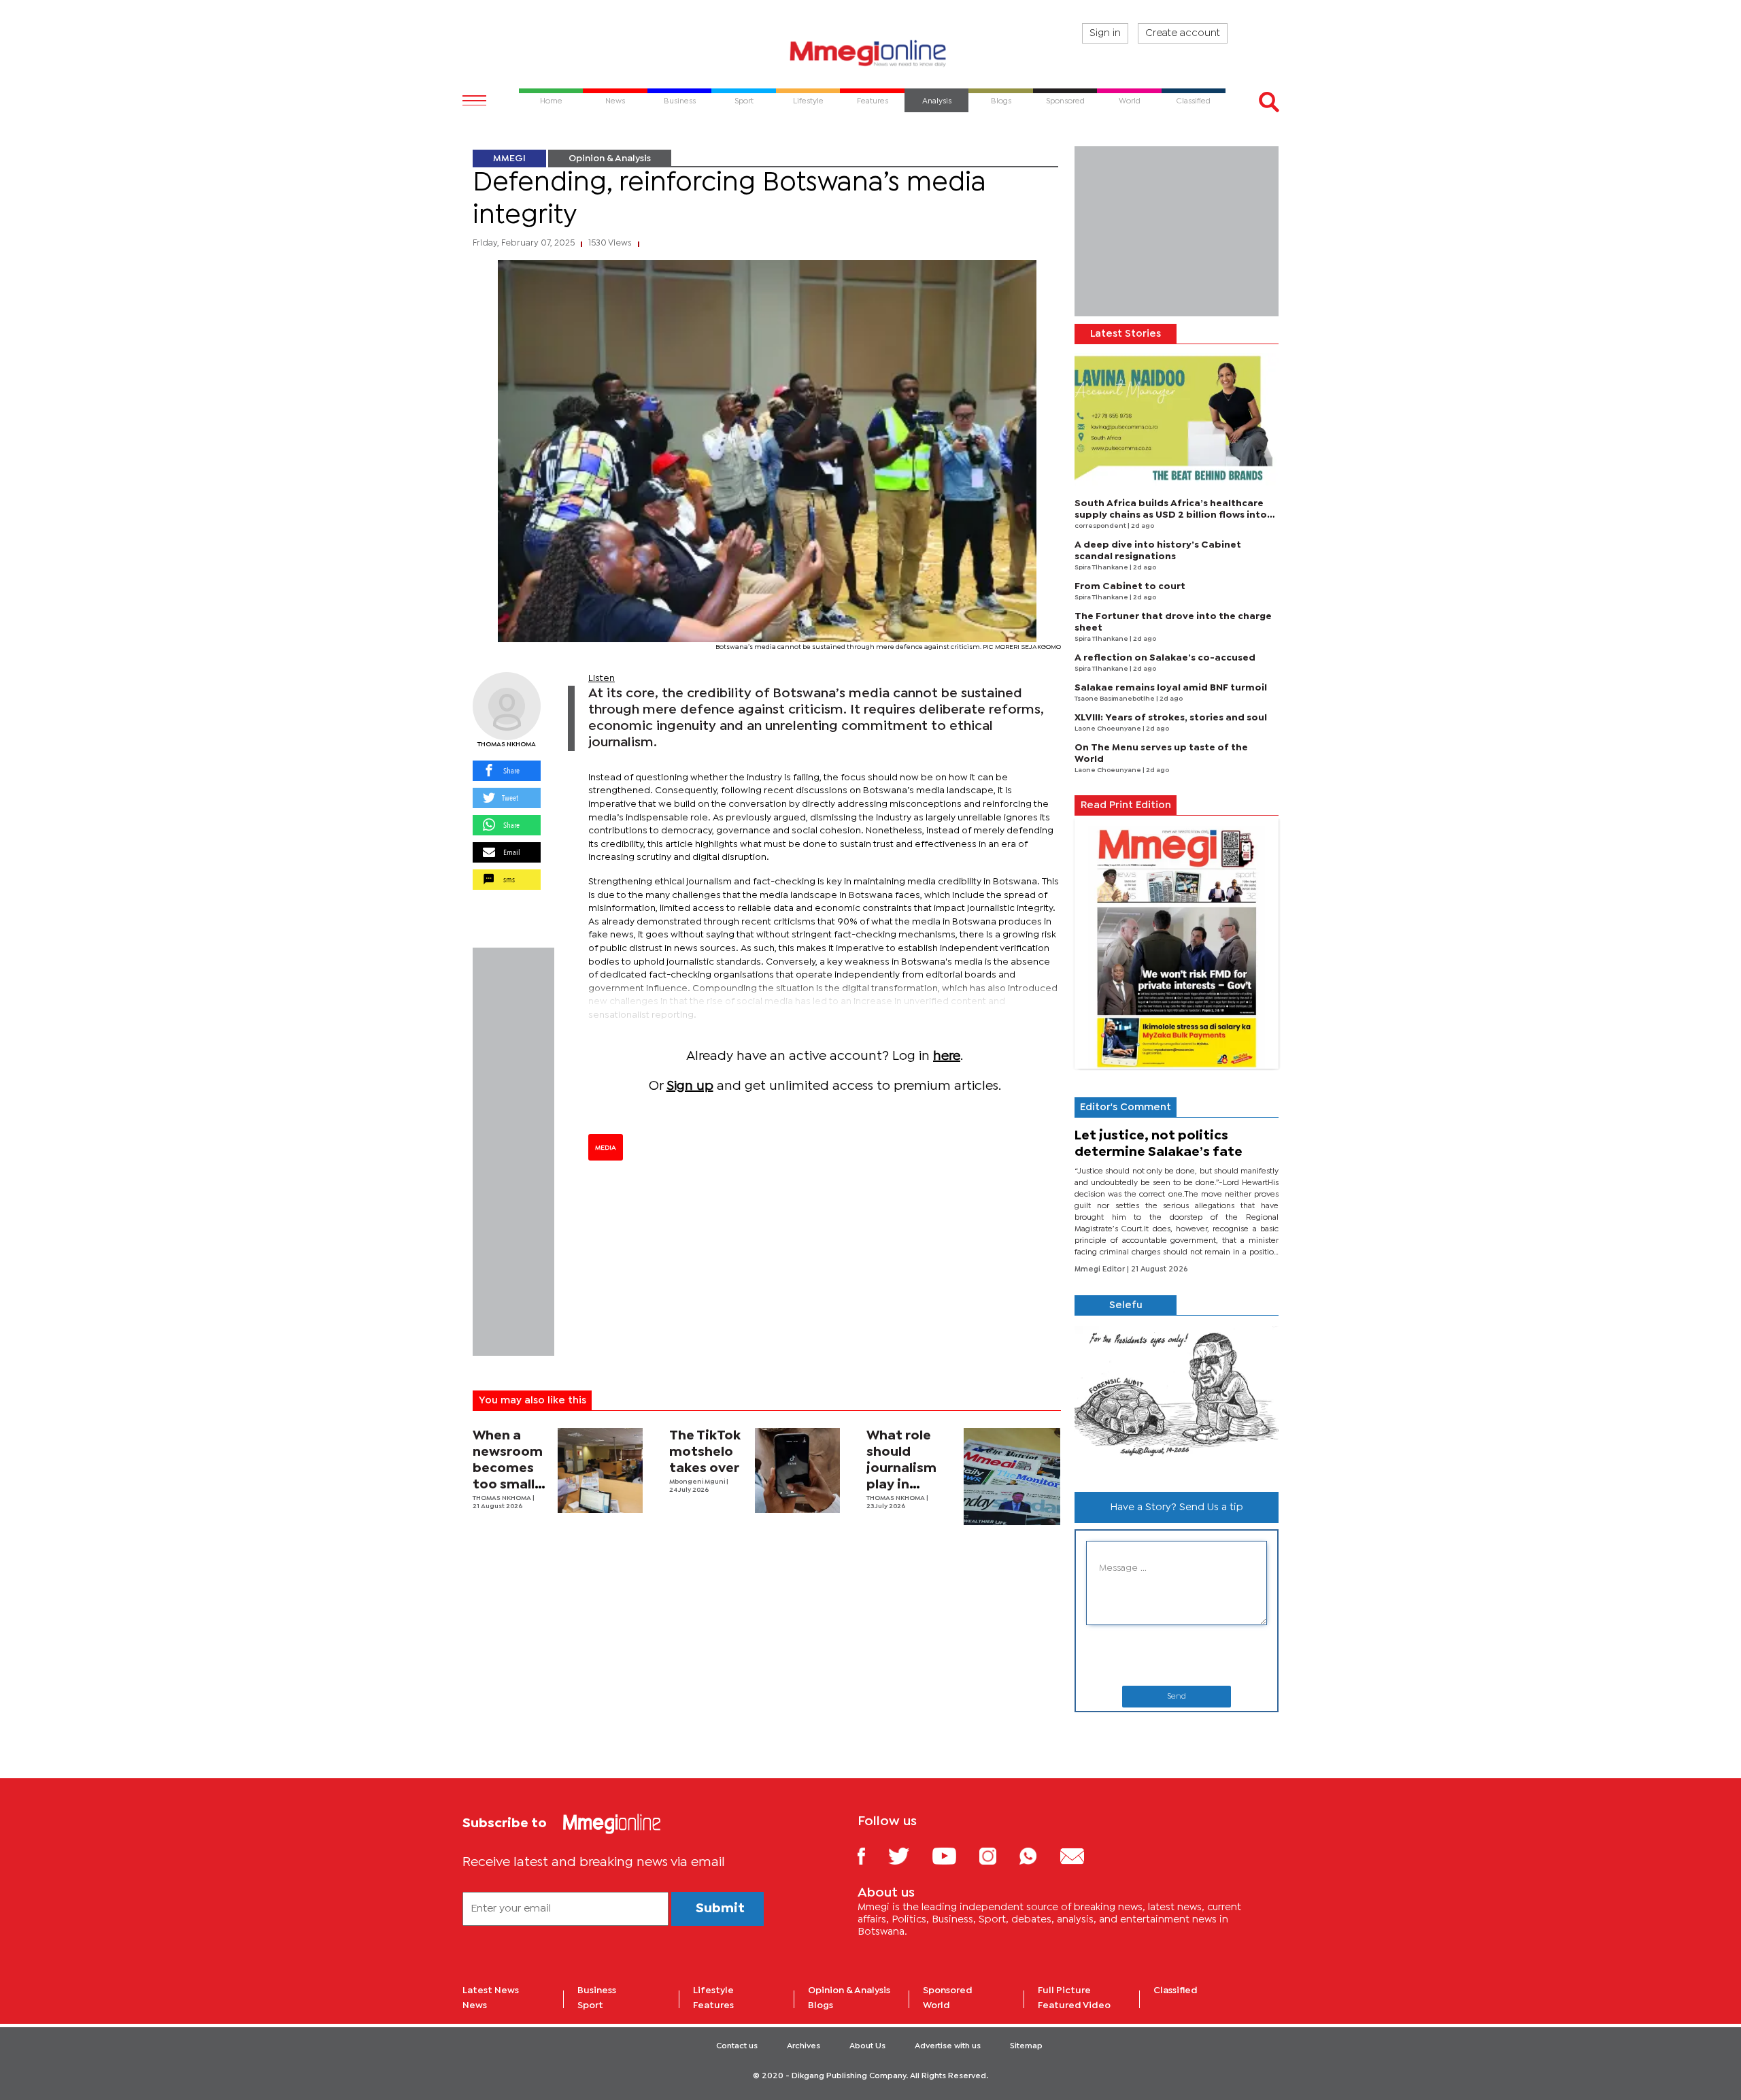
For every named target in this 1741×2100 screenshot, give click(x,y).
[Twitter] (909, 1855)
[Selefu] (1177, 1398)
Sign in (1105, 33)
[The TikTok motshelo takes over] (797, 1470)
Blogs (821, 2005)
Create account (1183, 33)
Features (713, 2005)
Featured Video (1074, 2005)
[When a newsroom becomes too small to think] (600, 1470)
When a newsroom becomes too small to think (508, 1468)
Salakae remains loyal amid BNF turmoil (1171, 688)
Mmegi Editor (1101, 1269)
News (475, 2005)
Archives (804, 2046)
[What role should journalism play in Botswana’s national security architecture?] (1012, 1477)
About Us (867, 2046)
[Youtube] (954, 1855)
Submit (720, 1909)
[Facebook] (872, 1855)
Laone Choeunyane (1109, 729)
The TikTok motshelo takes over (705, 1452)
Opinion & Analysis (610, 159)
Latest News (491, 1990)
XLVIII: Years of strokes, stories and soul (1171, 718)
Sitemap (1026, 2046)
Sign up (690, 1086)
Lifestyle (713, 1990)
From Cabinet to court (1130, 586)
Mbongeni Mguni (698, 1482)
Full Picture (1064, 1990)
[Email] (1082, 1855)
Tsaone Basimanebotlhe (1115, 699)
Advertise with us (948, 2046)
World (936, 2005)
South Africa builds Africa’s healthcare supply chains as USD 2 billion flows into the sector (1171, 515)
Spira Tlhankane (1102, 568)
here (947, 1056)
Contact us (737, 2046)
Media (606, 1148)
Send (1177, 1697)
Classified (1176, 1990)
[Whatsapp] (1038, 1855)
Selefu (1126, 1305)
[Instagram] (998, 1855)
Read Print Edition (1126, 805)
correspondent (1101, 526)
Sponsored (948, 1990)
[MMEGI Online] (870, 53)
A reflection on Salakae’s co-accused (1165, 658)
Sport (590, 2005)
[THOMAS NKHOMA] (507, 706)
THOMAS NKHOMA (507, 745)
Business (597, 1990)
